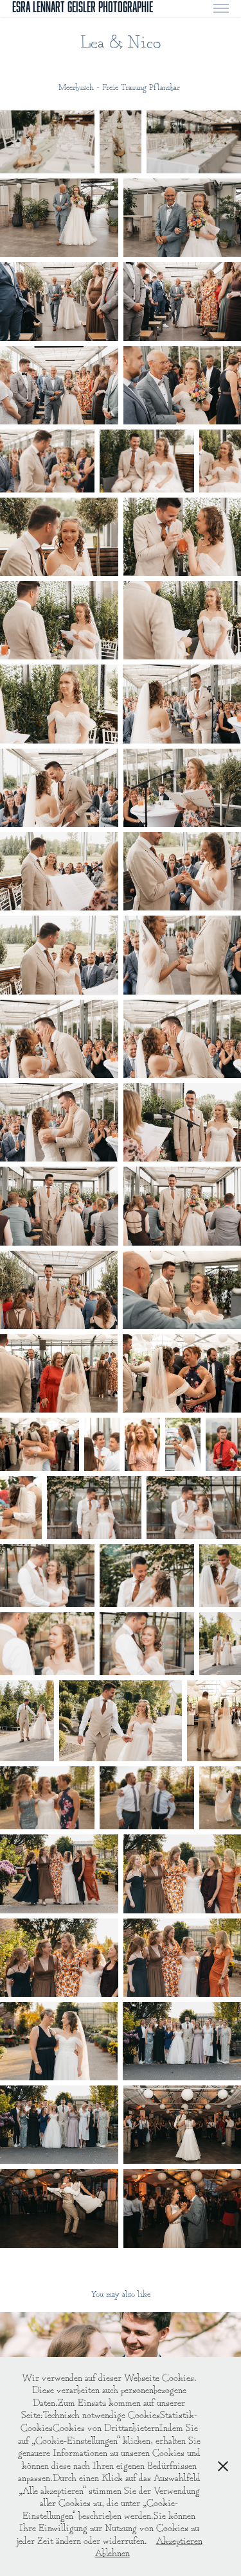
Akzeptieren (179, 2542)
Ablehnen (112, 2554)
